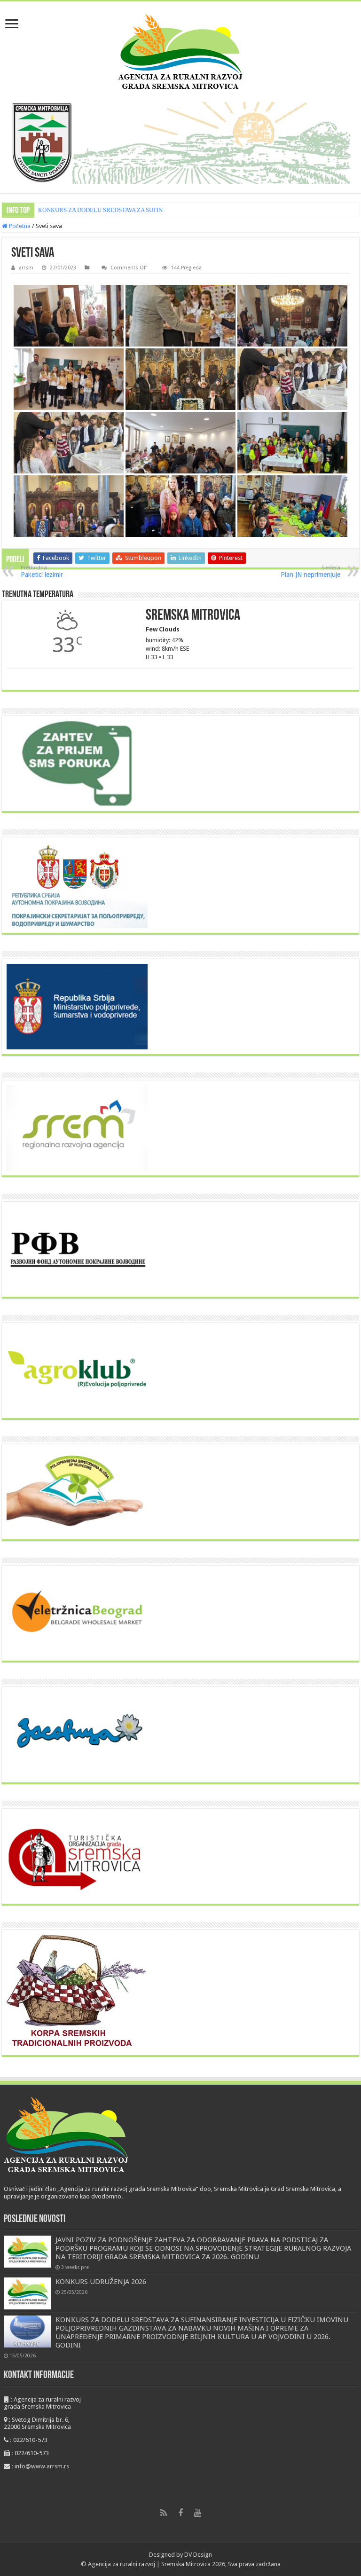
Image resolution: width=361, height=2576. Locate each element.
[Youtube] (197, 2513)
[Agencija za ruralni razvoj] (181, 50)
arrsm (26, 268)
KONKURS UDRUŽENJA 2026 (101, 2282)
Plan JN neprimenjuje (310, 571)
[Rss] (164, 2513)
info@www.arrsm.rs (42, 2466)
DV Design (198, 2555)
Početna (19, 226)
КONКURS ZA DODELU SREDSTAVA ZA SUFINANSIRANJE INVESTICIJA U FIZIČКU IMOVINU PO (169, 210)
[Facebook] (180, 2513)
